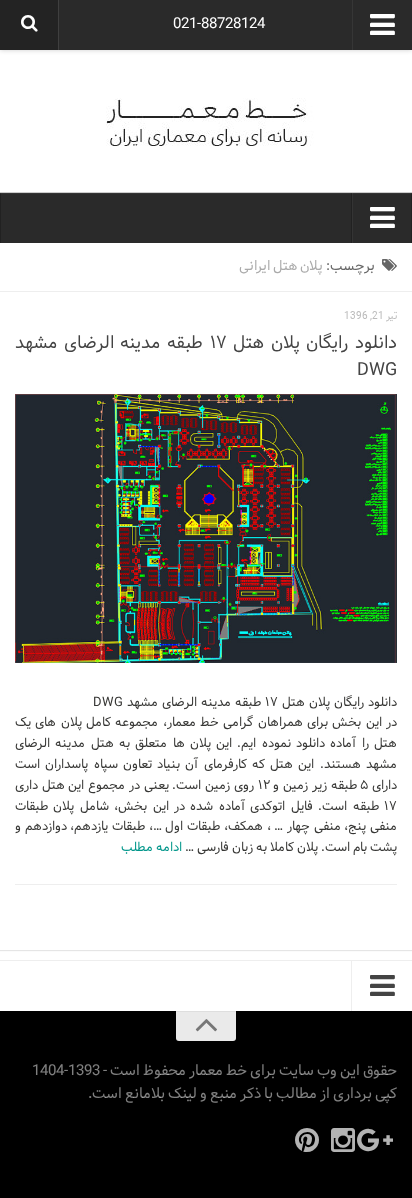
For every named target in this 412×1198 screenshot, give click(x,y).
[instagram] (343, 1140)
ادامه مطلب (151, 848)
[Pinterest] (307, 1140)
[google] (379, 1140)
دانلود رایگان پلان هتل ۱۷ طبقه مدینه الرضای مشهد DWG (206, 357)
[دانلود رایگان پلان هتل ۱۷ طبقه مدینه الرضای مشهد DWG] (206, 528)
